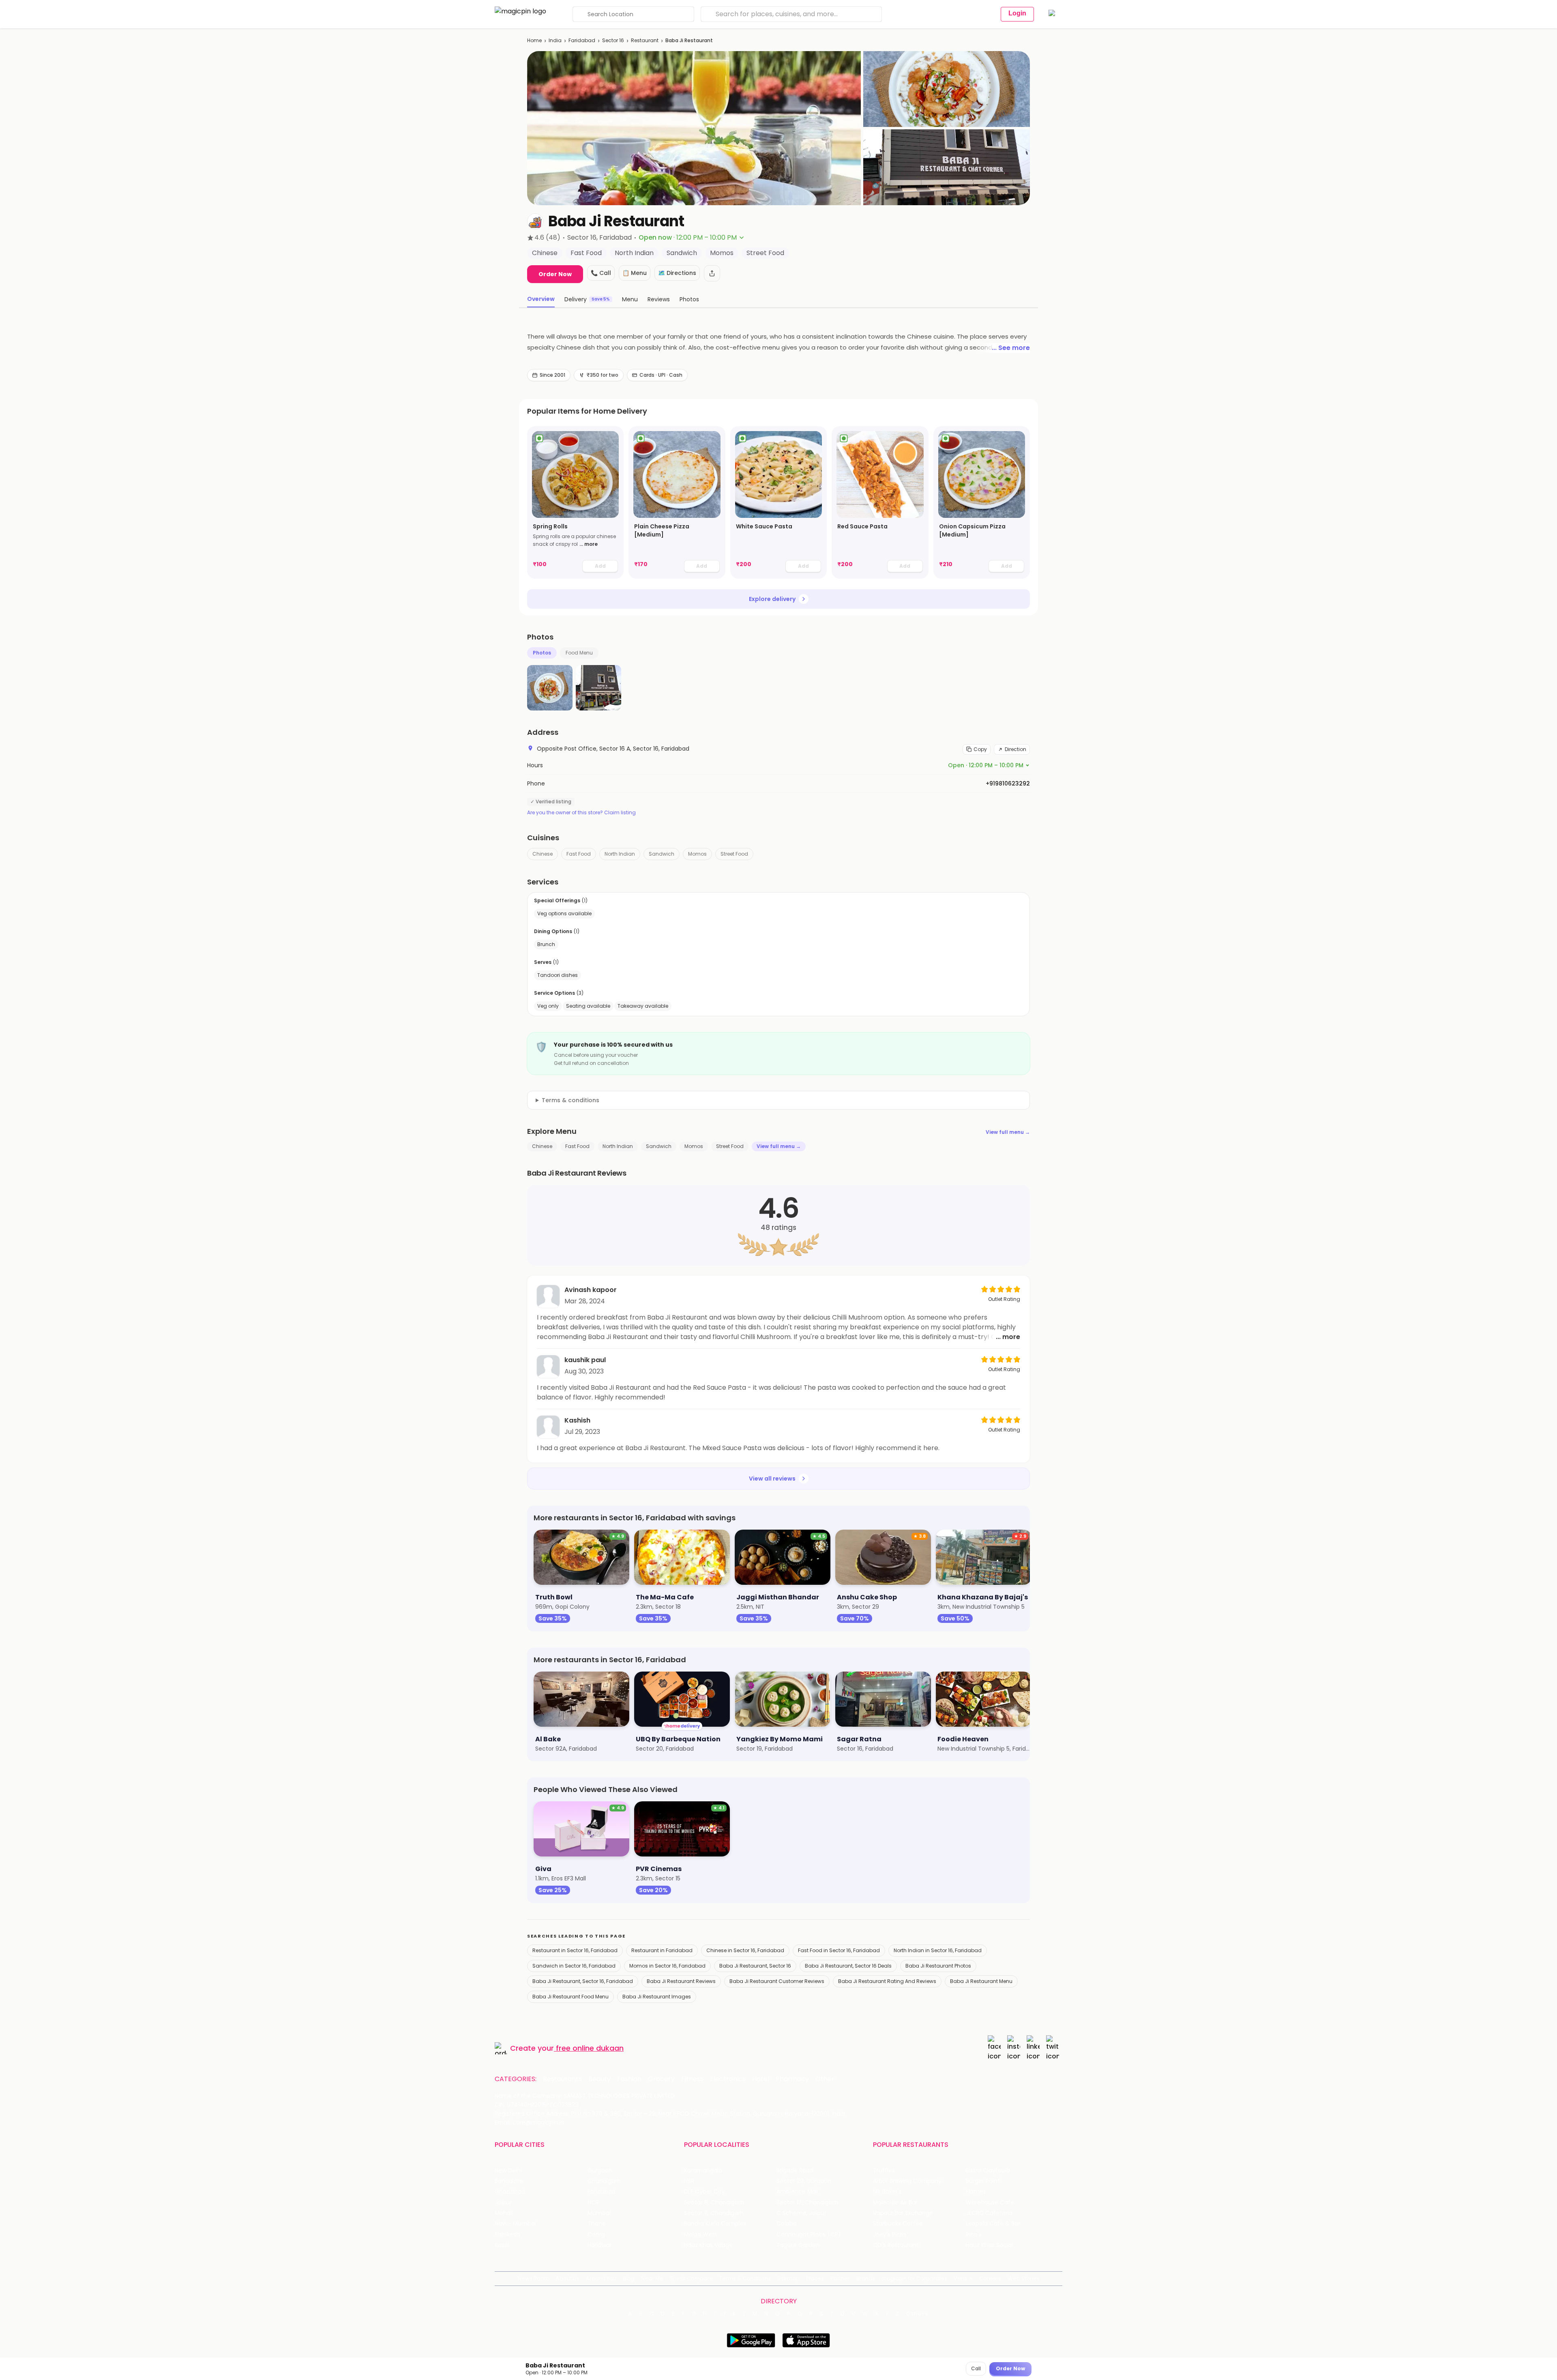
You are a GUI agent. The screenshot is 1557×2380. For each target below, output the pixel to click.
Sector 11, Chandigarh (714, 2213)
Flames (976, 2192)
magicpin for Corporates (914, 2278)
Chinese (543, 854)
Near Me (652, 2278)
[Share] (712, 273)
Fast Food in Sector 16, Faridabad (839, 1950)
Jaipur (503, 2203)
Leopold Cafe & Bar (993, 2224)
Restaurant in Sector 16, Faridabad (575, 1950)
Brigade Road (795, 2171)
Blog (629, 2278)
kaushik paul (585, 1360)
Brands (866, 2278)
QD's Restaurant (896, 2245)
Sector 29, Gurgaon (804, 2181)
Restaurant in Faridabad (662, 1950)
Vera (960, 2278)
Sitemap (788, 2278)
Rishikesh (507, 2235)
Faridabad (582, 40)
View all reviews (772, 1479)
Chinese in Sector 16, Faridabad (745, 1950)
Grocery (661, 2079)
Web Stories (1024, 2278)
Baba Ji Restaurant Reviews (681, 1981)
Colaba (787, 2224)
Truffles (884, 2171)
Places (815, 2278)
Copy (980, 749)
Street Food (734, 854)
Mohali (504, 2213)
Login (1017, 13)
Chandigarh (604, 2181)
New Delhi (508, 2171)
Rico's (974, 2235)
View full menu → (1008, 1132)
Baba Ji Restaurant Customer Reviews (777, 1981)
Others (918, 2314)
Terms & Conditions (745, 2278)
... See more (1011, 348)
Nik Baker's (887, 2192)
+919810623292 (1008, 783)
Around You (601, 2278)
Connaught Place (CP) (809, 2235)
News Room (534, 2278)
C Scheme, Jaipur (801, 2213)
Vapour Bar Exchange (903, 2213)
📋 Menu (635, 273)
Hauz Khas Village (708, 2245)
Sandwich (662, 854)
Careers (990, 2278)
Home (534, 40)
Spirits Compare (691, 2278)
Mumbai (599, 2213)
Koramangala (703, 2171)
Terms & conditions (570, 1100)
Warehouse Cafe (990, 2203)
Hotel (761, 2079)
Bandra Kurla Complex (715, 2224)
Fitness (692, 2079)
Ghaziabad (510, 2192)
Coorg (596, 2235)
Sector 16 (613, 40)
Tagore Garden (798, 2245)
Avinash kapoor (591, 1290)
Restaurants (562, 2079)
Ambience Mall (797, 2192)
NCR (593, 2203)
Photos (542, 653)
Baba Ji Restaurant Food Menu (570, 1997)
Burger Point (983, 2181)
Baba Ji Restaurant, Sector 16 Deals (848, 1966)
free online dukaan (590, 2048)
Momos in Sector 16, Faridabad (667, 1966)
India (555, 40)
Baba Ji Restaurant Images (657, 1997)
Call (976, 2368)
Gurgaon (600, 2171)
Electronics (728, 2079)
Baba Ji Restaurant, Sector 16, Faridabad (583, 1981)
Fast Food (579, 854)
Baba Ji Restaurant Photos (938, 1966)
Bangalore (509, 2181)
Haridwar (600, 2245)
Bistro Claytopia (988, 2171)
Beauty (599, 2079)
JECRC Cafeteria (989, 2213)
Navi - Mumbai (515, 2224)
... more (589, 544)
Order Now (555, 274)
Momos (697, 854)
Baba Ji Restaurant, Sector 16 (755, 1966)
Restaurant (645, 40)
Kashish (577, 1420)
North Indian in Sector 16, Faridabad (938, 1950)
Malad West (701, 2235)
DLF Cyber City (705, 2192)
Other (825, 2079)
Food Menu (579, 653)
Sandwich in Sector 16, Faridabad (574, 1966)
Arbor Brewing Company (907, 2181)
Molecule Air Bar (895, 2203)
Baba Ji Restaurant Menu (981, 1981)
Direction (1015, 749)
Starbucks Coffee (898, 2224)
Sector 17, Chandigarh (807, 2203)
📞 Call (601, 273)
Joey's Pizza (889, 2235)
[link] (575, 502)
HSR (689, 2181)
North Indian (620, 854)
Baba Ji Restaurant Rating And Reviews (887, 1981)
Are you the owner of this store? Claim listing (581, 813)
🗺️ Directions (677, 273)
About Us (568, 2278)
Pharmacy (792, 2079)
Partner (840, 2278)
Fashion (629, 2079)
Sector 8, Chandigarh (714, 2203)
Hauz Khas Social (989, 2245)
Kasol (502, 2245)
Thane (597, 2224)
